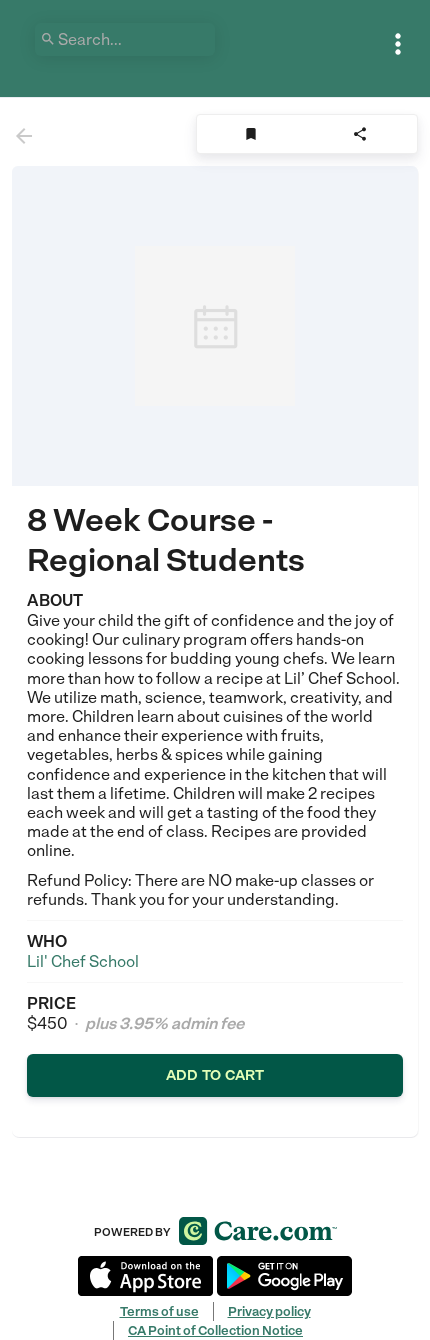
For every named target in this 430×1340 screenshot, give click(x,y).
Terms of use (159, 1311)
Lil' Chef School (83, 961)
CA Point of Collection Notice (215, 1330)
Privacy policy (269, 1311)
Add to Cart (215, 1075)
